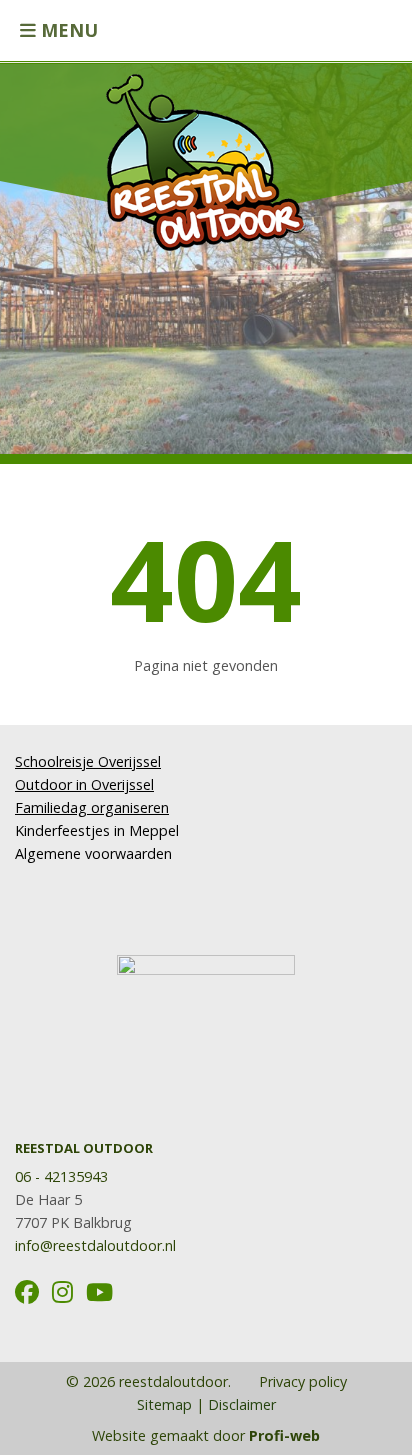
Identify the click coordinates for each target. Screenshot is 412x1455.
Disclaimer (242, 1404)
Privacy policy (301, 1381)
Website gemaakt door (206, 1435)
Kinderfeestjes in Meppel (97, 830)
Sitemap (164, 1404)
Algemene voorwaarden (93, 853)
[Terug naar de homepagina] (206, 152)
